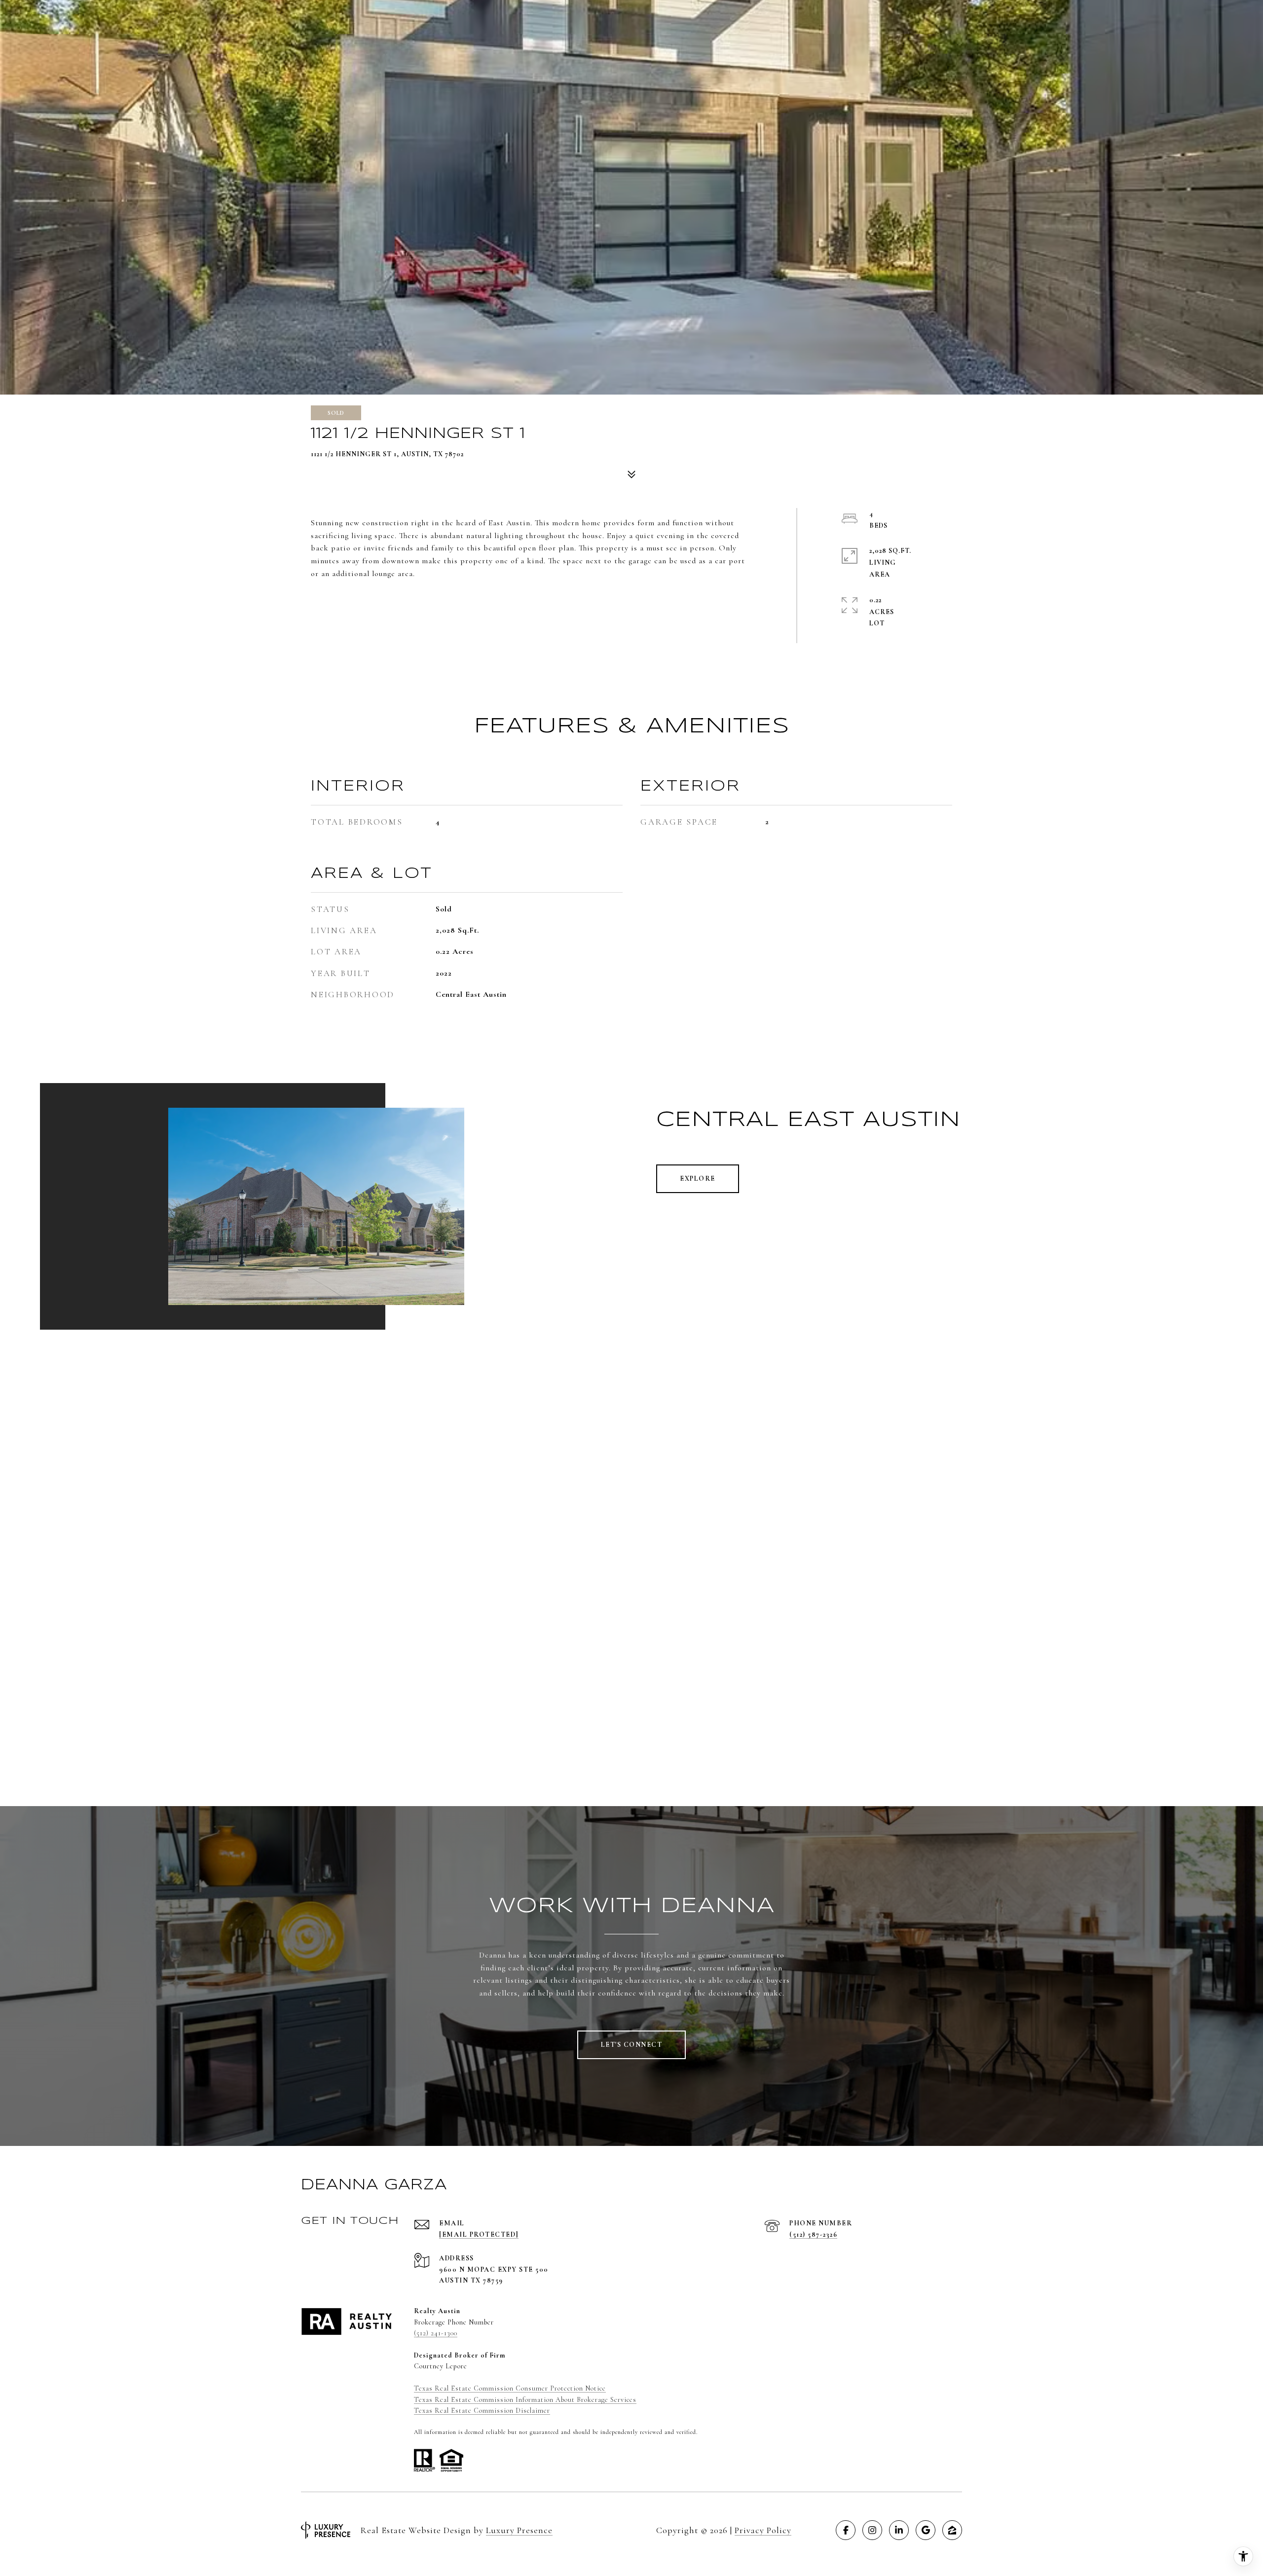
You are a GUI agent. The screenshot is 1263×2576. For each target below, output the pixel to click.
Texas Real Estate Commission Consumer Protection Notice (510, 2388)
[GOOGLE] (926, 2530)
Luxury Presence (519, 2530)
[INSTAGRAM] (872, 2530)
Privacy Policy (763, 2530)
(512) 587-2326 (813, 2234)
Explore (698, 1179)
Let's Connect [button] (632, 2045)
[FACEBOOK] (846, 2530)
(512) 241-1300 (436, 2333)
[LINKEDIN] (899, 2530)
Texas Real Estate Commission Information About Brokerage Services (525, 2400)
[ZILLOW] (952, 2530)
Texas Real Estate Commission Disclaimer (482, 2411)
